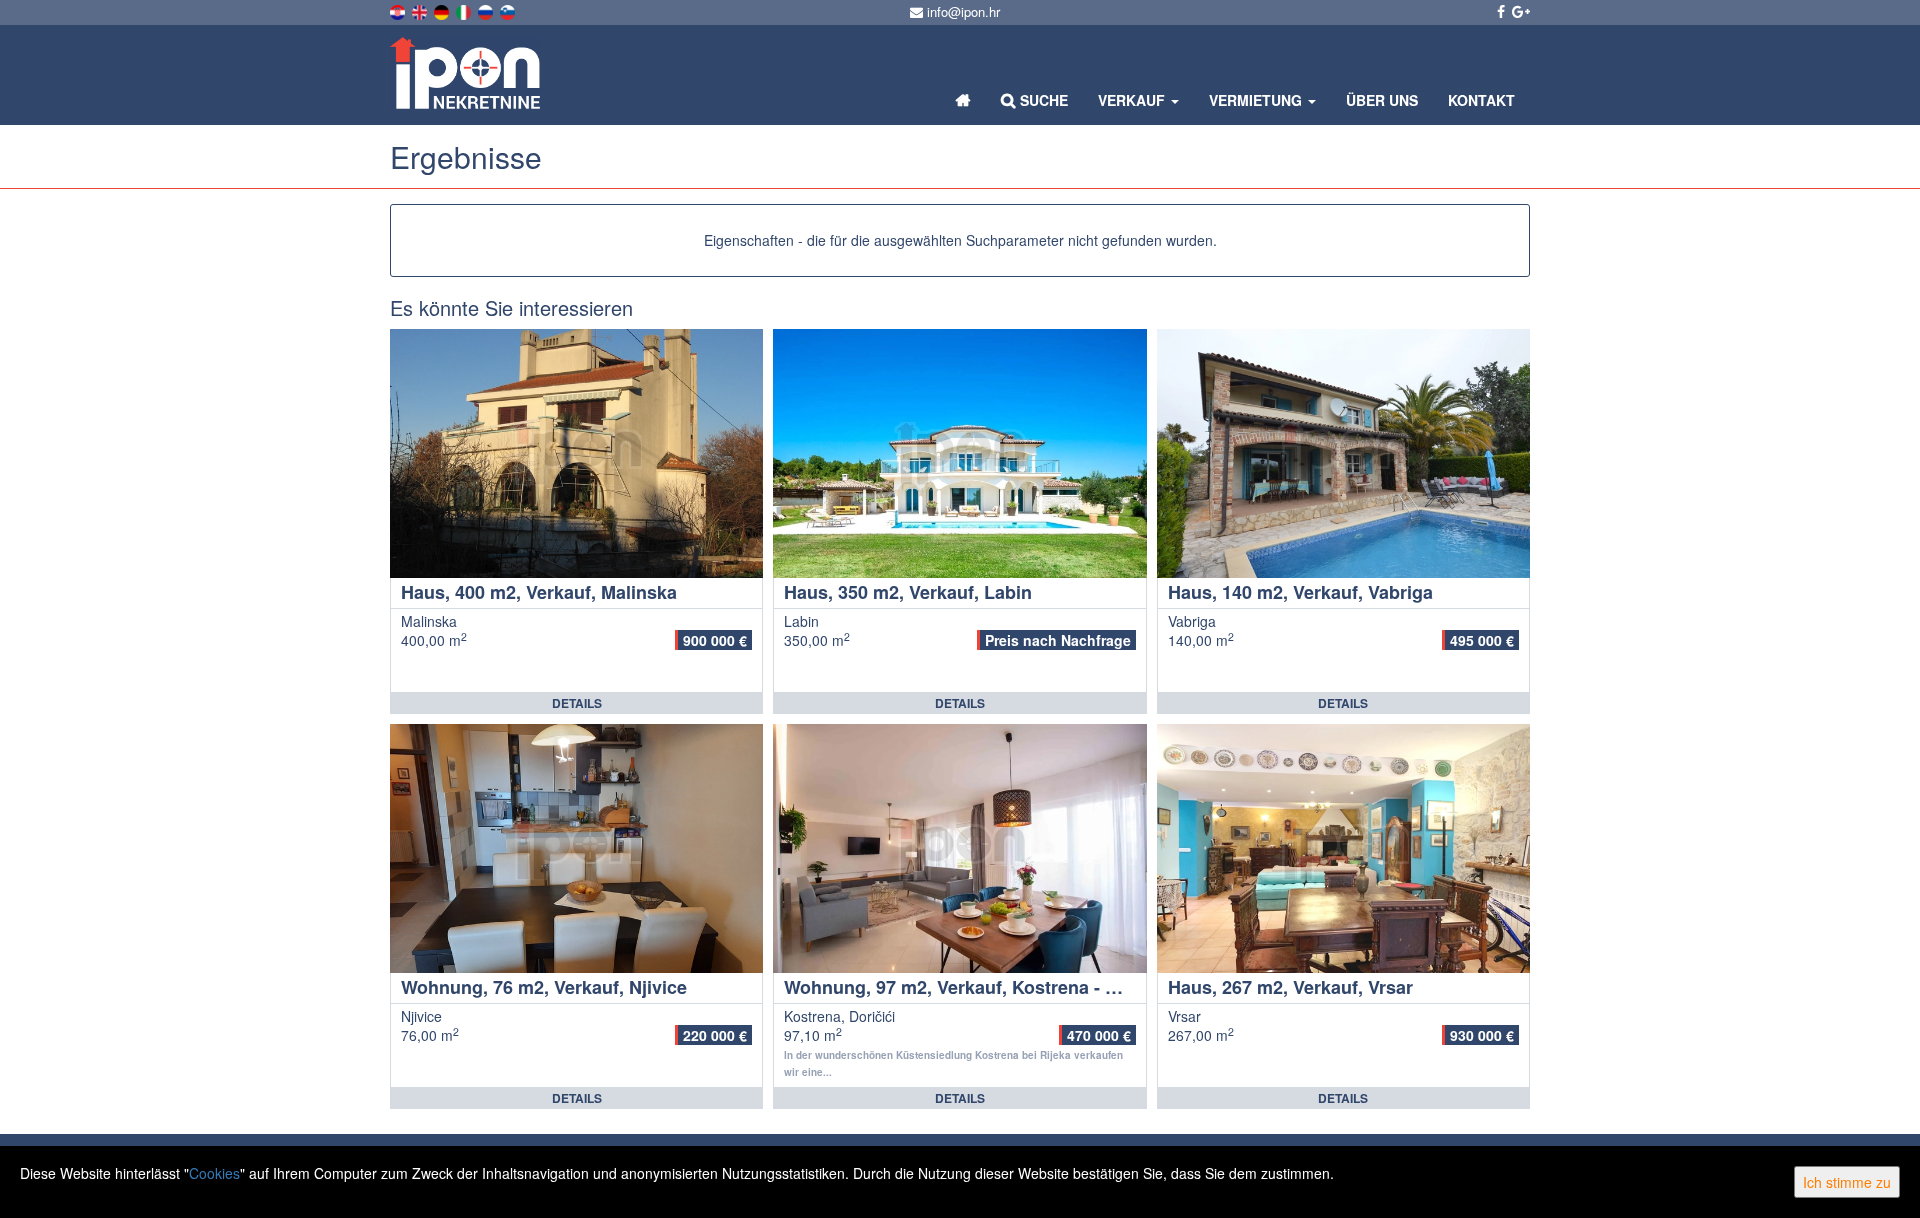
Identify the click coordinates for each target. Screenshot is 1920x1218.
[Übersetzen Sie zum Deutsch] (443, 10)
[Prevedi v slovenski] (509, 10)
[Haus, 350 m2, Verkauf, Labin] (959, 453)
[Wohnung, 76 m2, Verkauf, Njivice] (576, 848)
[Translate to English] (421, 10)
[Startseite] (963, 100)
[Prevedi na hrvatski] (399, 10)
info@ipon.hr (961, 11)
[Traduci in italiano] (465, 10)
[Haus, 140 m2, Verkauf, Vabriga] (1343, 453)
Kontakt (1481, 100)
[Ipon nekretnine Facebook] (1499, 11)
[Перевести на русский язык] (487, 10)
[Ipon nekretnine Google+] (1519, 11)
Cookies (214, 1173)
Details (577, 703)
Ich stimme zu (1847, 1182)
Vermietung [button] (1257, 100)
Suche (1042, 100)
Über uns (1382, 100)
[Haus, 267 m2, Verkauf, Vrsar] (1343, 848)
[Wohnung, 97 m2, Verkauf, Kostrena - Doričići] (959, 848)
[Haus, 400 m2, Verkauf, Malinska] (576, 453)
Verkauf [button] (1133, 100)
